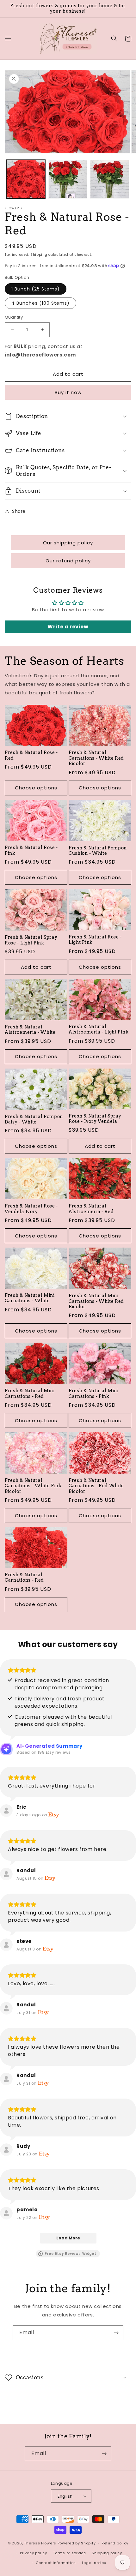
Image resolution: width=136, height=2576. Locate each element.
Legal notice (94, 2563)
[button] (8, 39)
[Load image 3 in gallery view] (110, 179)
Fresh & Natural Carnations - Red (24, 1577)
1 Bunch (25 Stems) (36, 289)
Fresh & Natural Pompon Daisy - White (34, 1119)
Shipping (39, 255)
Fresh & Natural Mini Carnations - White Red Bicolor (96, 1301)
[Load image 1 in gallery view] (26, 179)
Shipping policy (107, 2553)
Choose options (36, 788)
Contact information (56, 2563)
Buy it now (68, 392)
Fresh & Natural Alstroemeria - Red (91, 1209)
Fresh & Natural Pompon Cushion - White (98, 851)
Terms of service (69, 2553)
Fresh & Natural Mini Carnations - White (30, 1298)
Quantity (14, 317)
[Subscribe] (116, 2333)
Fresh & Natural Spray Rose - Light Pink (31, 940)
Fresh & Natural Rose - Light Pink (95, 940)
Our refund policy (68, 561)
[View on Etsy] (6, 1811)
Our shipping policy (68, 543)
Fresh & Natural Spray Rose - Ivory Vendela (95, 1119)
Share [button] (19, 511)
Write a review (68, 627)
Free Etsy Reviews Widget (70, 2254)
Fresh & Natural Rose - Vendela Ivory (31, 1209)
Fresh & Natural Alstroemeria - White (30, 1030)
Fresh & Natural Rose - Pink (31, 850)
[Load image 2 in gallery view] (68, 179)
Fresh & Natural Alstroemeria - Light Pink (99, 1029)
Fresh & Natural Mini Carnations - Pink (94, 1393)
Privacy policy (34, 2553)
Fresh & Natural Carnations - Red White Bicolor (96, 1486)
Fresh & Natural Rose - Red (31, 755)
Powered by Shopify (77, 2543)
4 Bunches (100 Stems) (40, 303)
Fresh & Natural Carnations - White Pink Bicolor (33, 1486)
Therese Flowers (40, 2543)
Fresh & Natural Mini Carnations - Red (30, 1393)
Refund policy (115, 2543)
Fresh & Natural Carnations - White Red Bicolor (96, 758)
